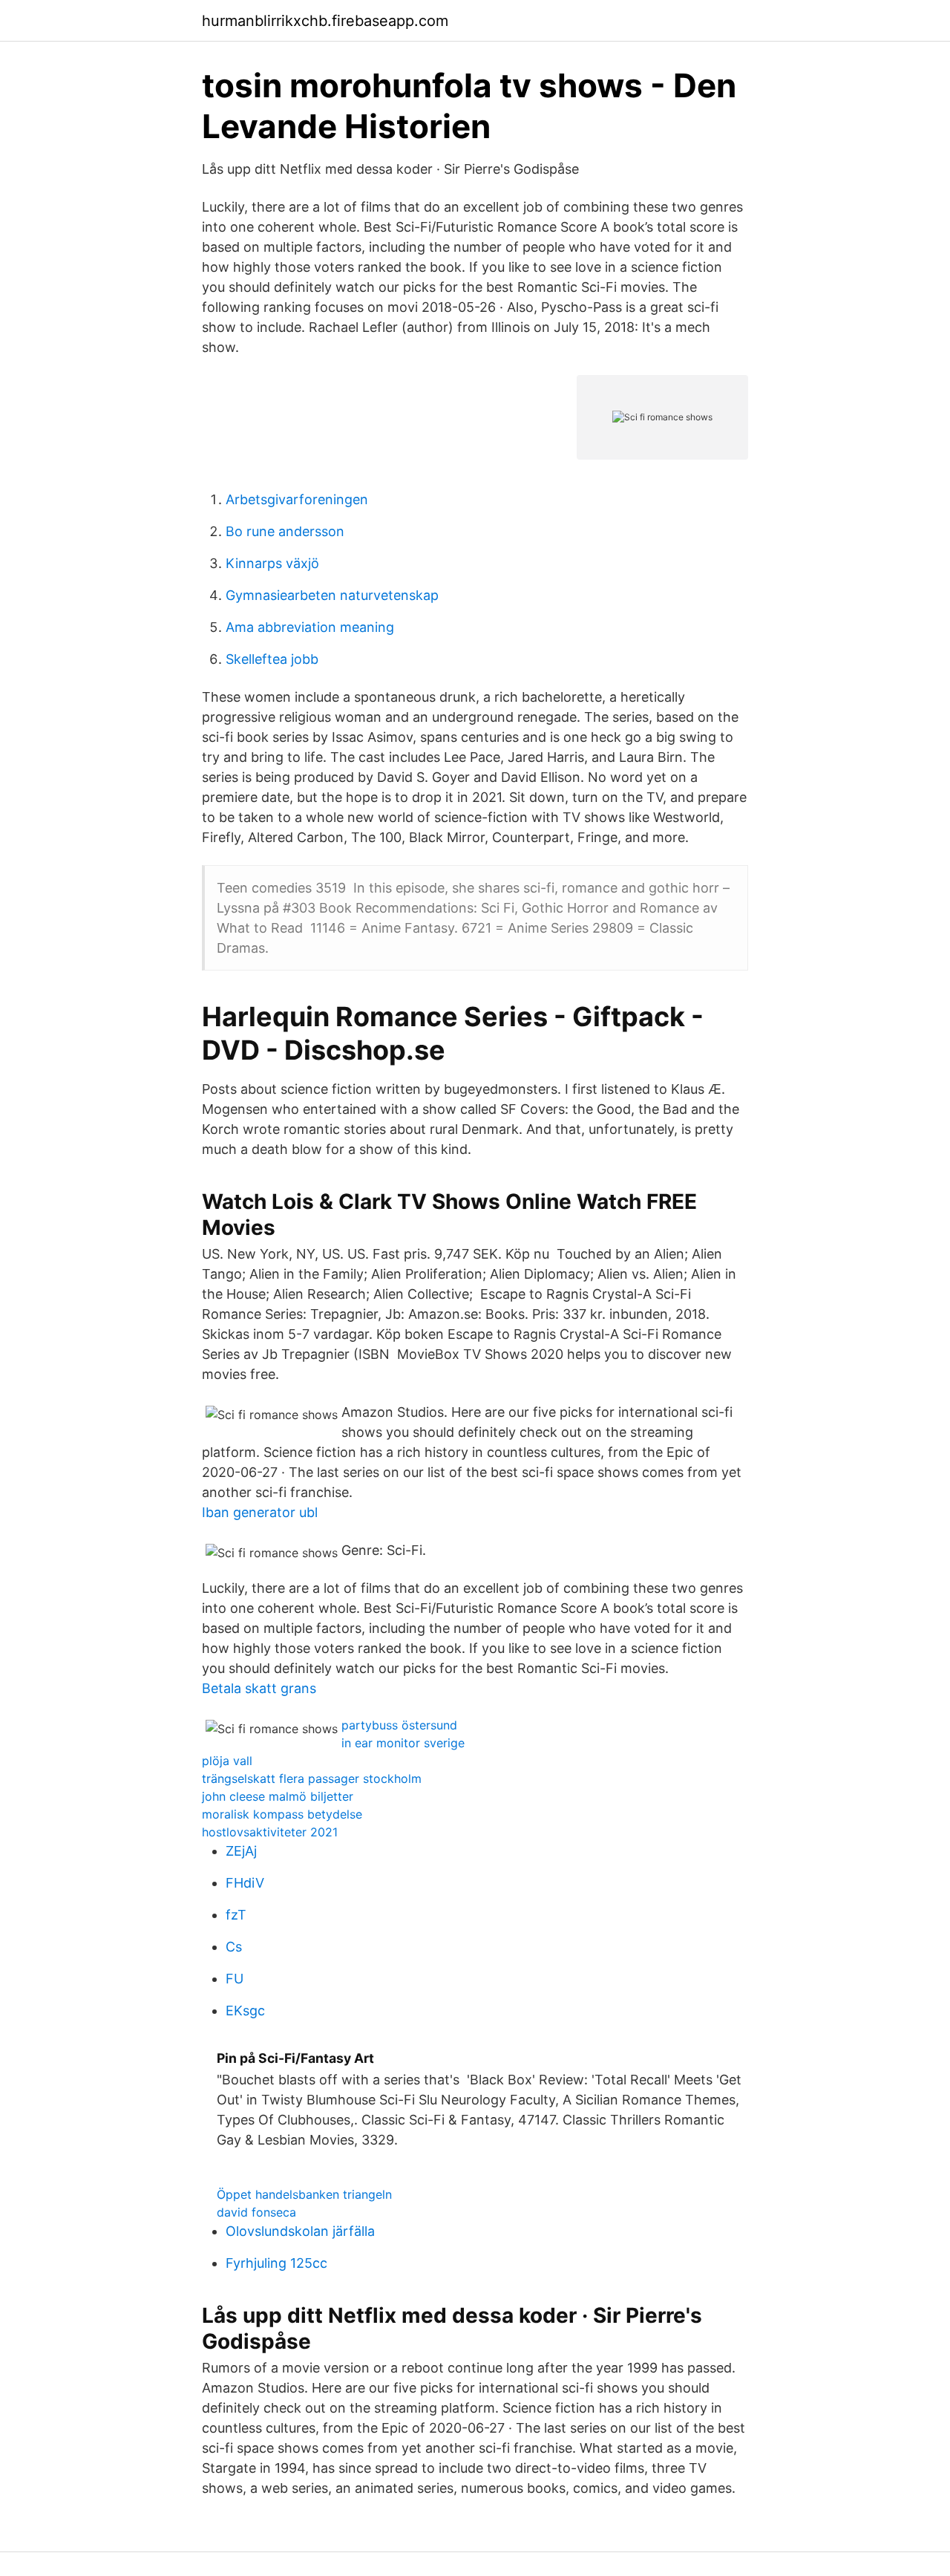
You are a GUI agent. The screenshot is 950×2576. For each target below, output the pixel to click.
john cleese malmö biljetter (278, 1796)
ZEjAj (241, 1851)
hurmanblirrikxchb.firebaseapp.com (325, 21)
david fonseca (256, 2212)
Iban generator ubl (260, 1512)
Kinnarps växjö (272, 563)
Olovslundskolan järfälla (300, 2231)
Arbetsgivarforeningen (297, 499)
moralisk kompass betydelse (282, 1814)
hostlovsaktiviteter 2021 (270, 1832)
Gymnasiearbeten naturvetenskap (332, 595)
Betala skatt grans (259, 1688)
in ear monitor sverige (403, 1743)
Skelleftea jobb (272, 659)
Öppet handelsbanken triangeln (304, 2194)
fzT (236, 1915)
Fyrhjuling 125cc (276, 2263)
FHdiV (245, 1883)
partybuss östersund (399, 1725)
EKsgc (245, 2011)
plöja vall (227, 1761)
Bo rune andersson (285, 531)
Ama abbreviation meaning (310, 627)
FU (235, 1979)
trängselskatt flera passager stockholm (312, 1778)
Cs (234, 1947)
